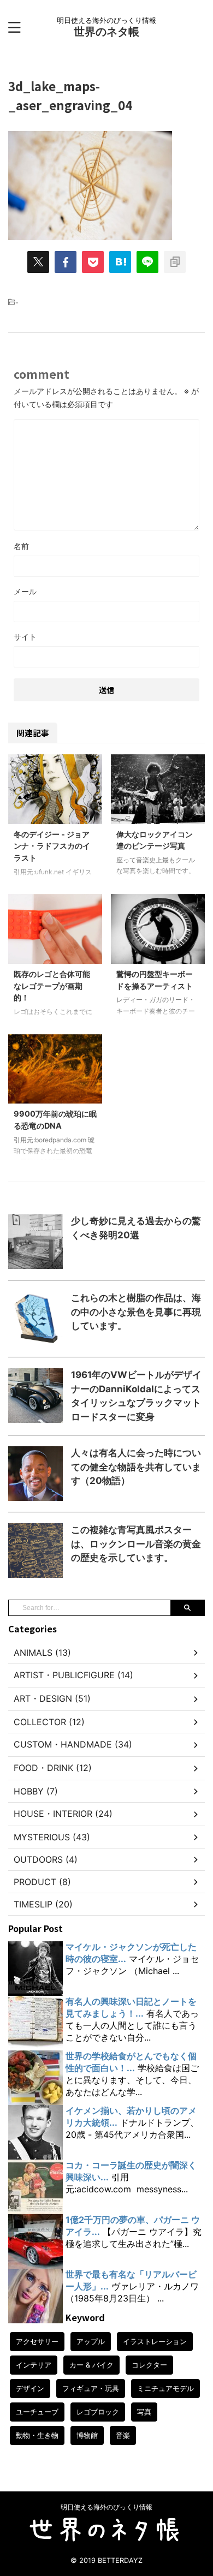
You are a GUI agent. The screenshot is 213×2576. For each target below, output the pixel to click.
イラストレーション (155, 2341)
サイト (25, 637)
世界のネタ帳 (106, 32)
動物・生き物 (37, 2435)
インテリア (34, 2365)
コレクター (149, 2365)
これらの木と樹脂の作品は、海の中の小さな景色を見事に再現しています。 (136, 1312)
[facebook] (66, 262)
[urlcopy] (175, 262)
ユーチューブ (37, 2412)
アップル (91, 2341)
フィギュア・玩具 (91, 2388)
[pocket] (93, 262)
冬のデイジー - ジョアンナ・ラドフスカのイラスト (52, 846)
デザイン (30, 2388)
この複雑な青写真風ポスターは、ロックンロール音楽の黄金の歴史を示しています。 (136, 1544)
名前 (21, 546)
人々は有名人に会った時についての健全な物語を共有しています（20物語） (136, 1467)
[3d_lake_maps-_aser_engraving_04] (120, 262)
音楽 (123, 2435)
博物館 (87, 2435)
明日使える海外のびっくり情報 (106, 2507)
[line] (147, 262)
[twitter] (38, 262)
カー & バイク (91, 2365)
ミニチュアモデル (165, 2388)
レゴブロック (98, 2412)
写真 (144, 2412)
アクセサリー (37, 2341)
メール (25, 591)
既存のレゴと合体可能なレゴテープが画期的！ (52, 986)
